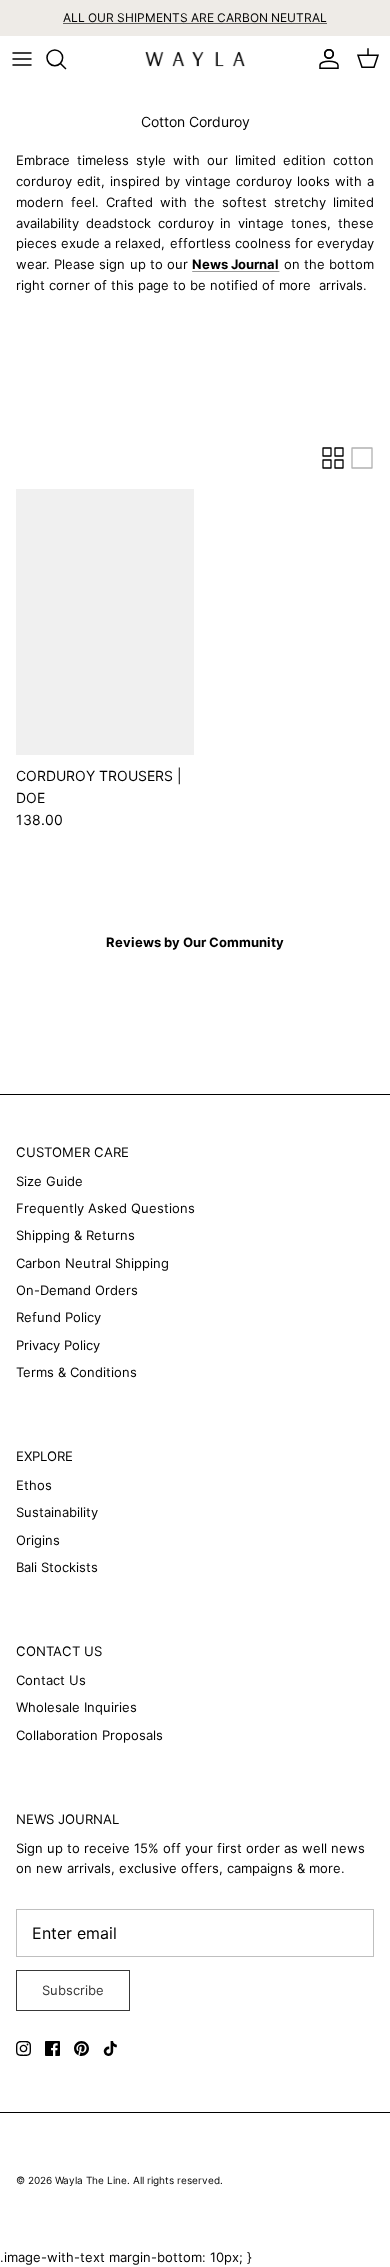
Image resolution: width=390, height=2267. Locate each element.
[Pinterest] (81, 2048)
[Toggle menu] (22, 59)
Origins (38, 1540)
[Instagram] (23, 2048)
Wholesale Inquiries (76, 1707)
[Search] (66, 59)
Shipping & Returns (75, 1235)
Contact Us (51, 1680)
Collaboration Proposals (89, 1735)
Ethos (34, 1485)
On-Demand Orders (77, 1290)
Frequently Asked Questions (105, 1208)
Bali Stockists (57, 1567)
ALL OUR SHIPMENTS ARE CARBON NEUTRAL (195, 17)
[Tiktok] (110, 2048)
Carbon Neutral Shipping (92, 1263)
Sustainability (57, 1512)
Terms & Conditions (76, 1372)
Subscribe (73, 1990)
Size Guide (49, 1181)
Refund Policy (58, 1317)
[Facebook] (52, 2048)
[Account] (324, 59)
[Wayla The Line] (195, 59)
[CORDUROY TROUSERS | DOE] (105, 622)
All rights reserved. (178, 2180)
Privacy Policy (58, 1345)
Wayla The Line (91, 2180)
